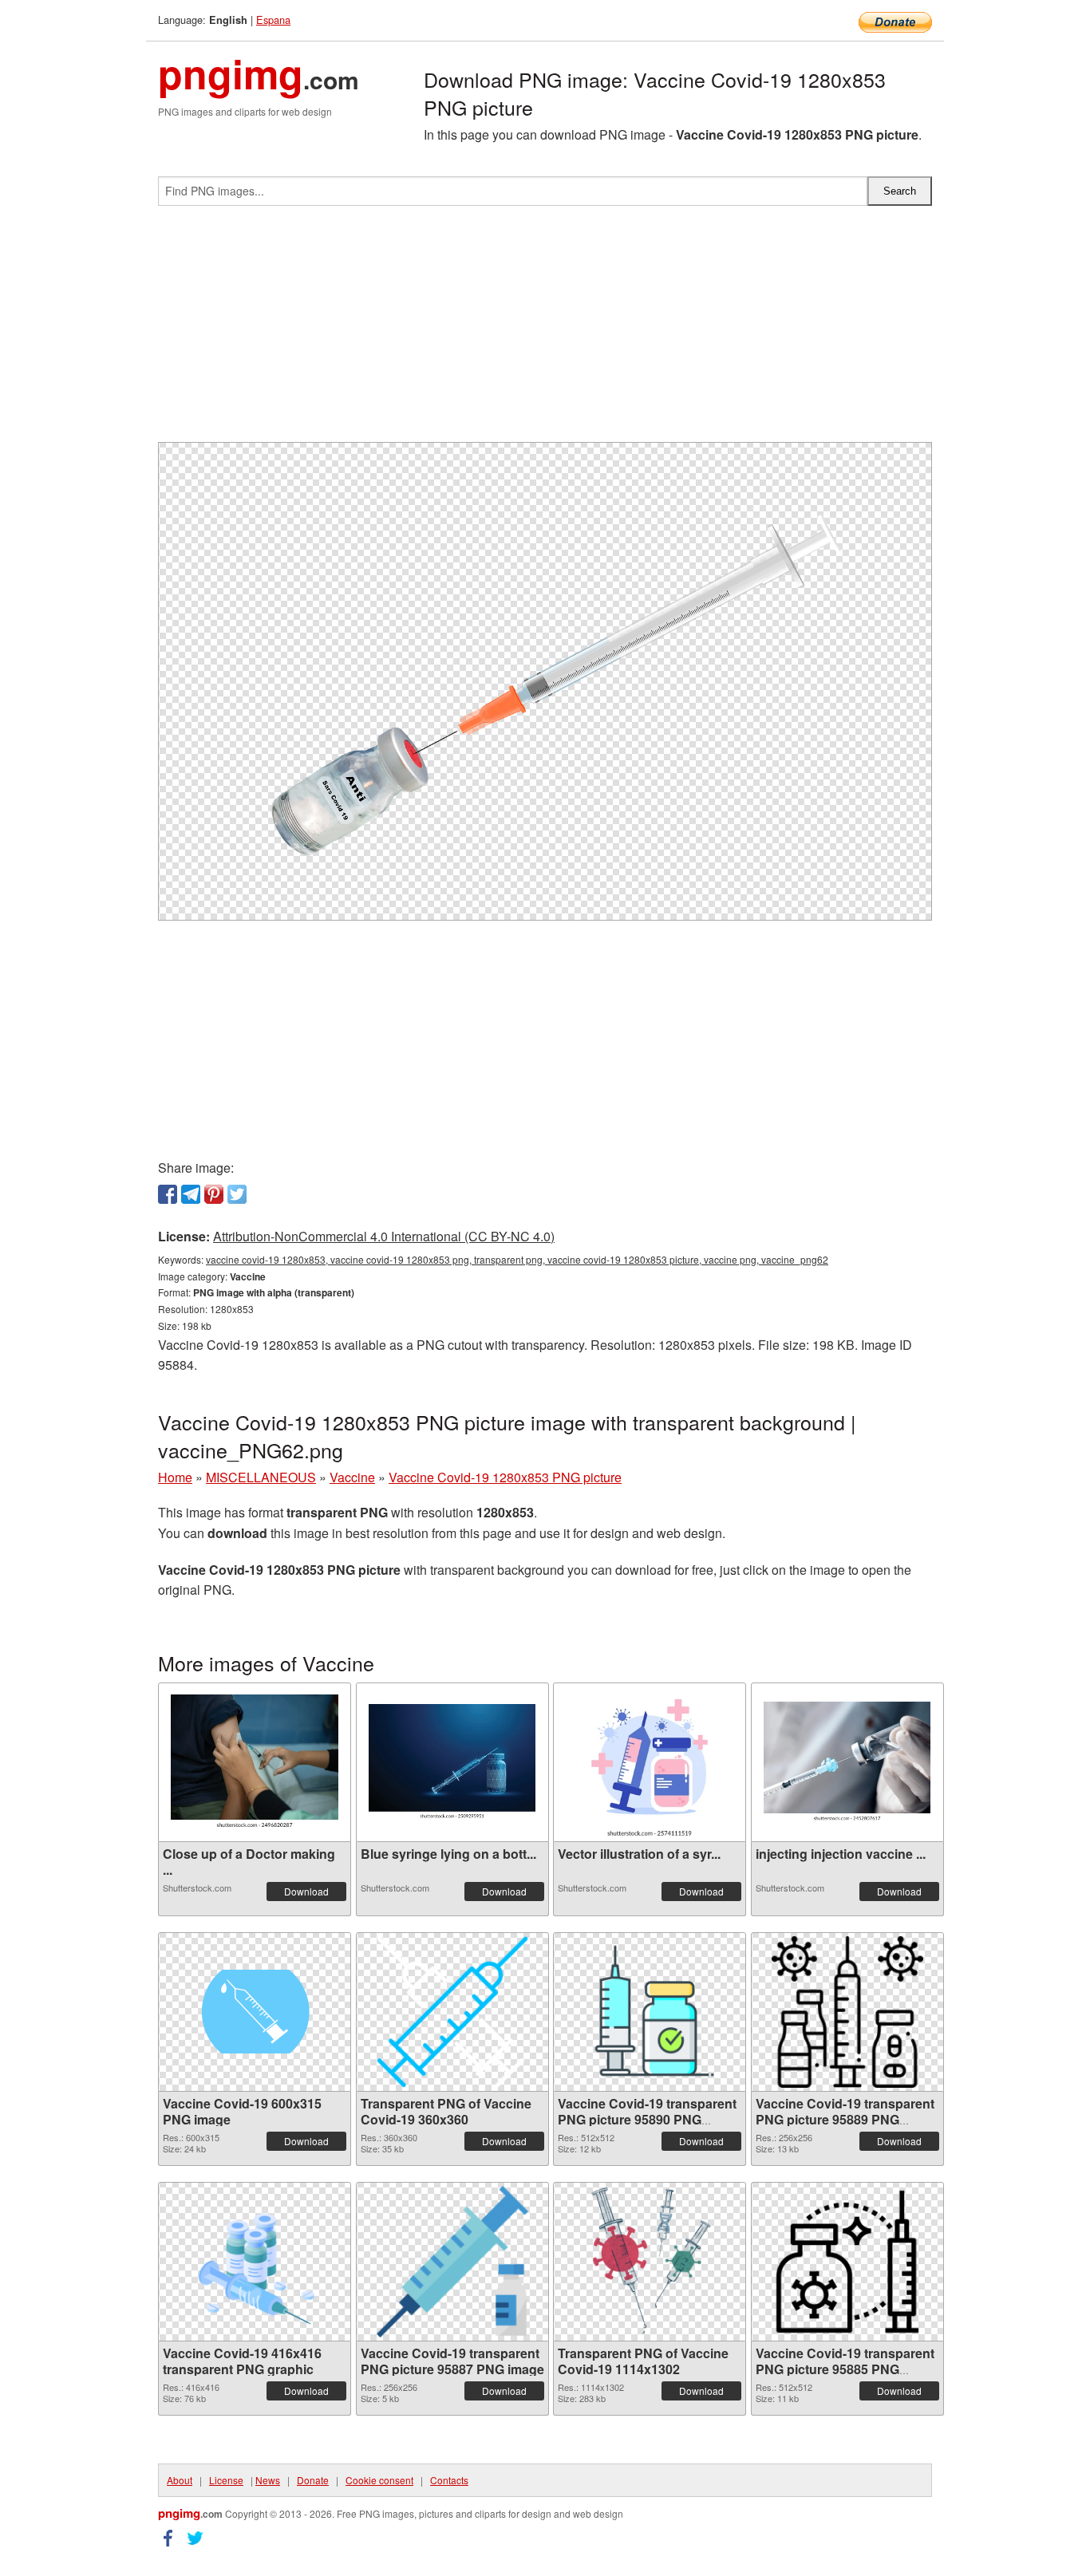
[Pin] (214, 1194)
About (180, 2480)
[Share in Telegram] (191, 1194)
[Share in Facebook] (168, 1194)
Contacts (449, 2480)
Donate (313, 2480)
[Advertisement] (545, 330)
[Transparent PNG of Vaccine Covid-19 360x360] (452, 2012)
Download (306, 1891)
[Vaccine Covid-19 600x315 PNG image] (255, 2012)
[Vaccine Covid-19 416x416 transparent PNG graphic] (255, 2262)
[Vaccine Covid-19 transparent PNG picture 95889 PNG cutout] (847, 2012)
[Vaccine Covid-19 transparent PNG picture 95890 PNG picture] (650, 2012)
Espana (273, 20)
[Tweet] (237, 1194)
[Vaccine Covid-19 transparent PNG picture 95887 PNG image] (452, 2262)
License (226, 2480)
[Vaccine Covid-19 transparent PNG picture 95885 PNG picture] (847, 2262)
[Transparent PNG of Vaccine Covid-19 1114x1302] (650, 2262)
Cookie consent (379, 2480)
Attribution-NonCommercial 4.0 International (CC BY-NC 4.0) (384, 1236)
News (268, 2480)
